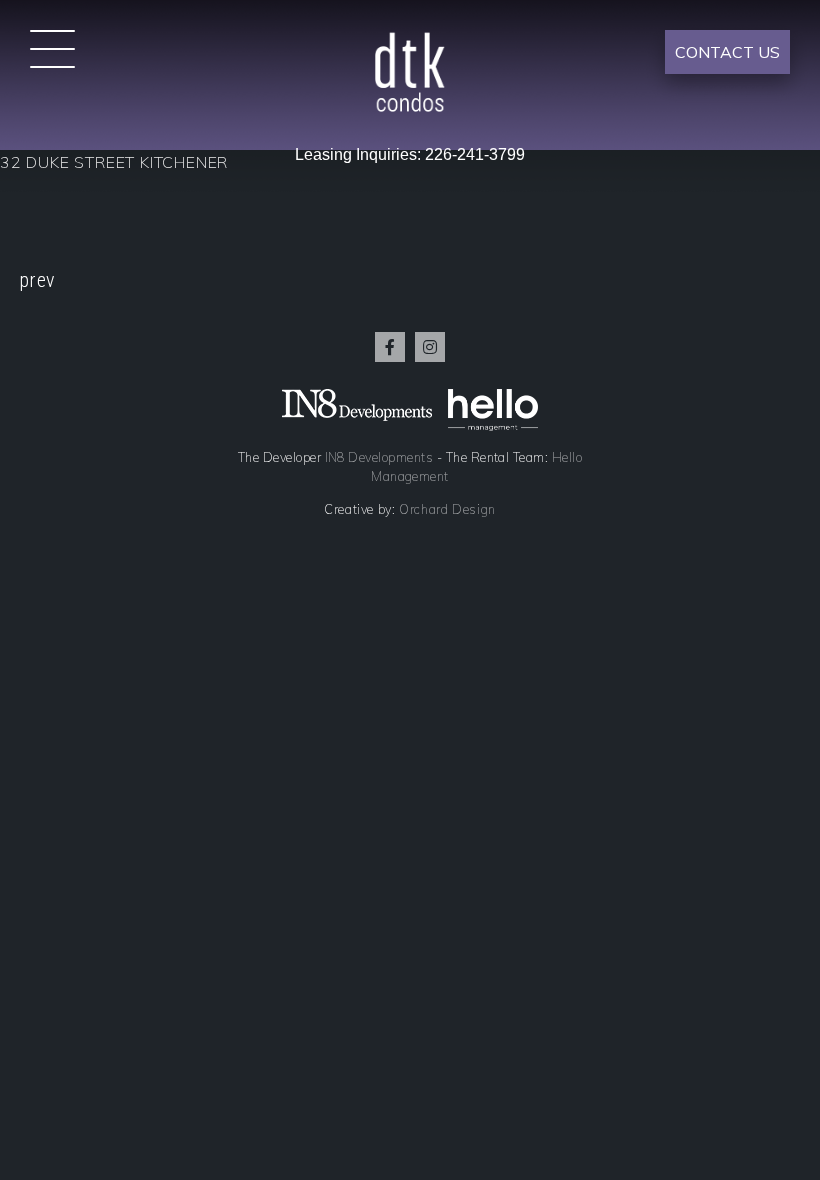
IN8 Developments (379, 457)
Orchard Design (447, 509)
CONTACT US (727, 52)
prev (37, 280)
